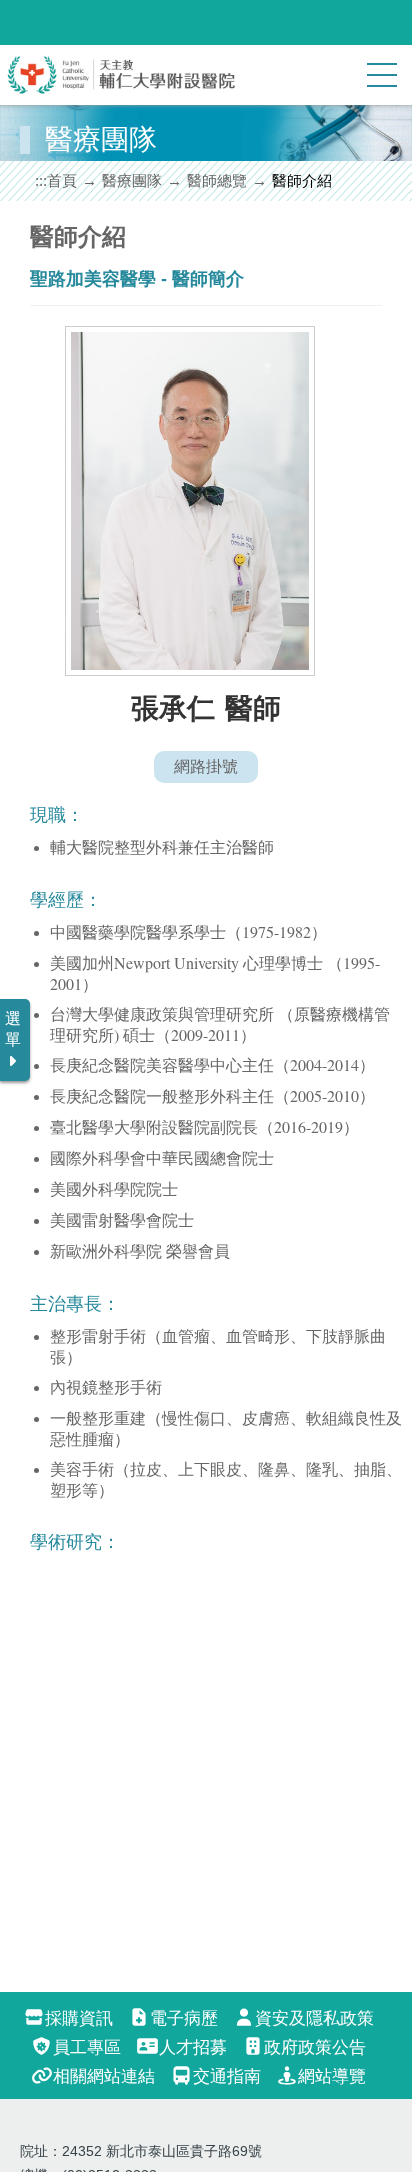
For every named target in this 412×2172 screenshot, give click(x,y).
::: (41, 180)
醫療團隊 (132, 180)
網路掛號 (206, 766)
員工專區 (87, 2047)
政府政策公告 (315, 2047)
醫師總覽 (217, 180)
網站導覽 (332, 2076)
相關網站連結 (104, 2076)
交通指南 (226, 2076)
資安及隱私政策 (314, 2018)
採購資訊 (79, 2018)
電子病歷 (184, 2018)
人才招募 (192, 2047)
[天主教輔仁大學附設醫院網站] (122, 89)
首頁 (62, 180)
